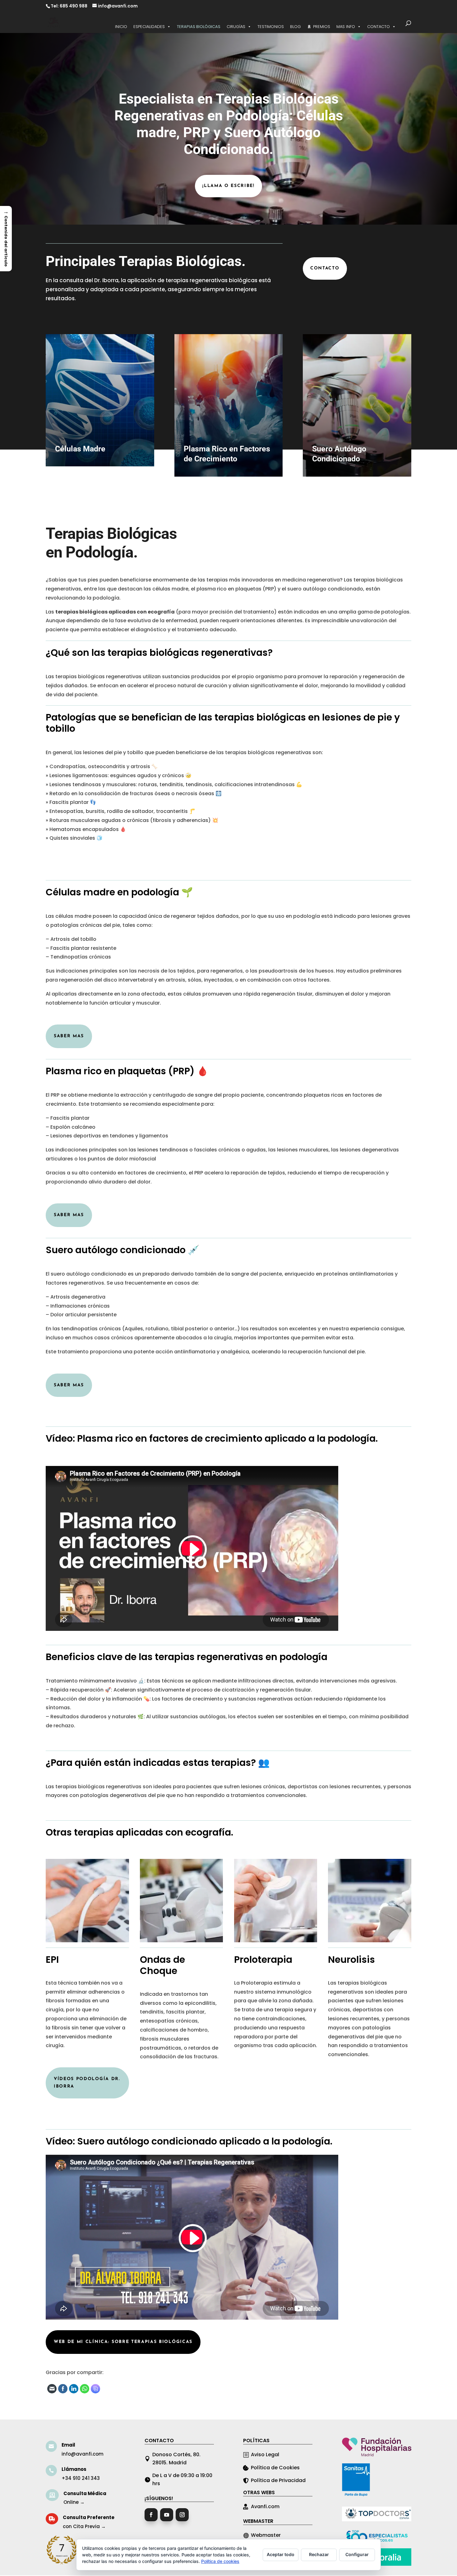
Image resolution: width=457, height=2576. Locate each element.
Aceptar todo (281, 2554)
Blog (295, 27)
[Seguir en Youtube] (167, 2515)
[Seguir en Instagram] (182, 2515)
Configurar (357, 2554)
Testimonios (271, 27)
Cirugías (236, 27)
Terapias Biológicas (199, 27)
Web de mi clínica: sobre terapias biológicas (123, 2342)
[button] (6, 238)
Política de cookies (220, 2561)
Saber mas (69, 1036)
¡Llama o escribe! (228, 186)
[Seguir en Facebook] (151, 2515)
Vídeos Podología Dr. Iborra (87, 2083)
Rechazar (319, 2554)
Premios (322, 27)
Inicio (121, 27)
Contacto (379, 27)
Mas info (346, 27)
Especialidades (149, 27)
